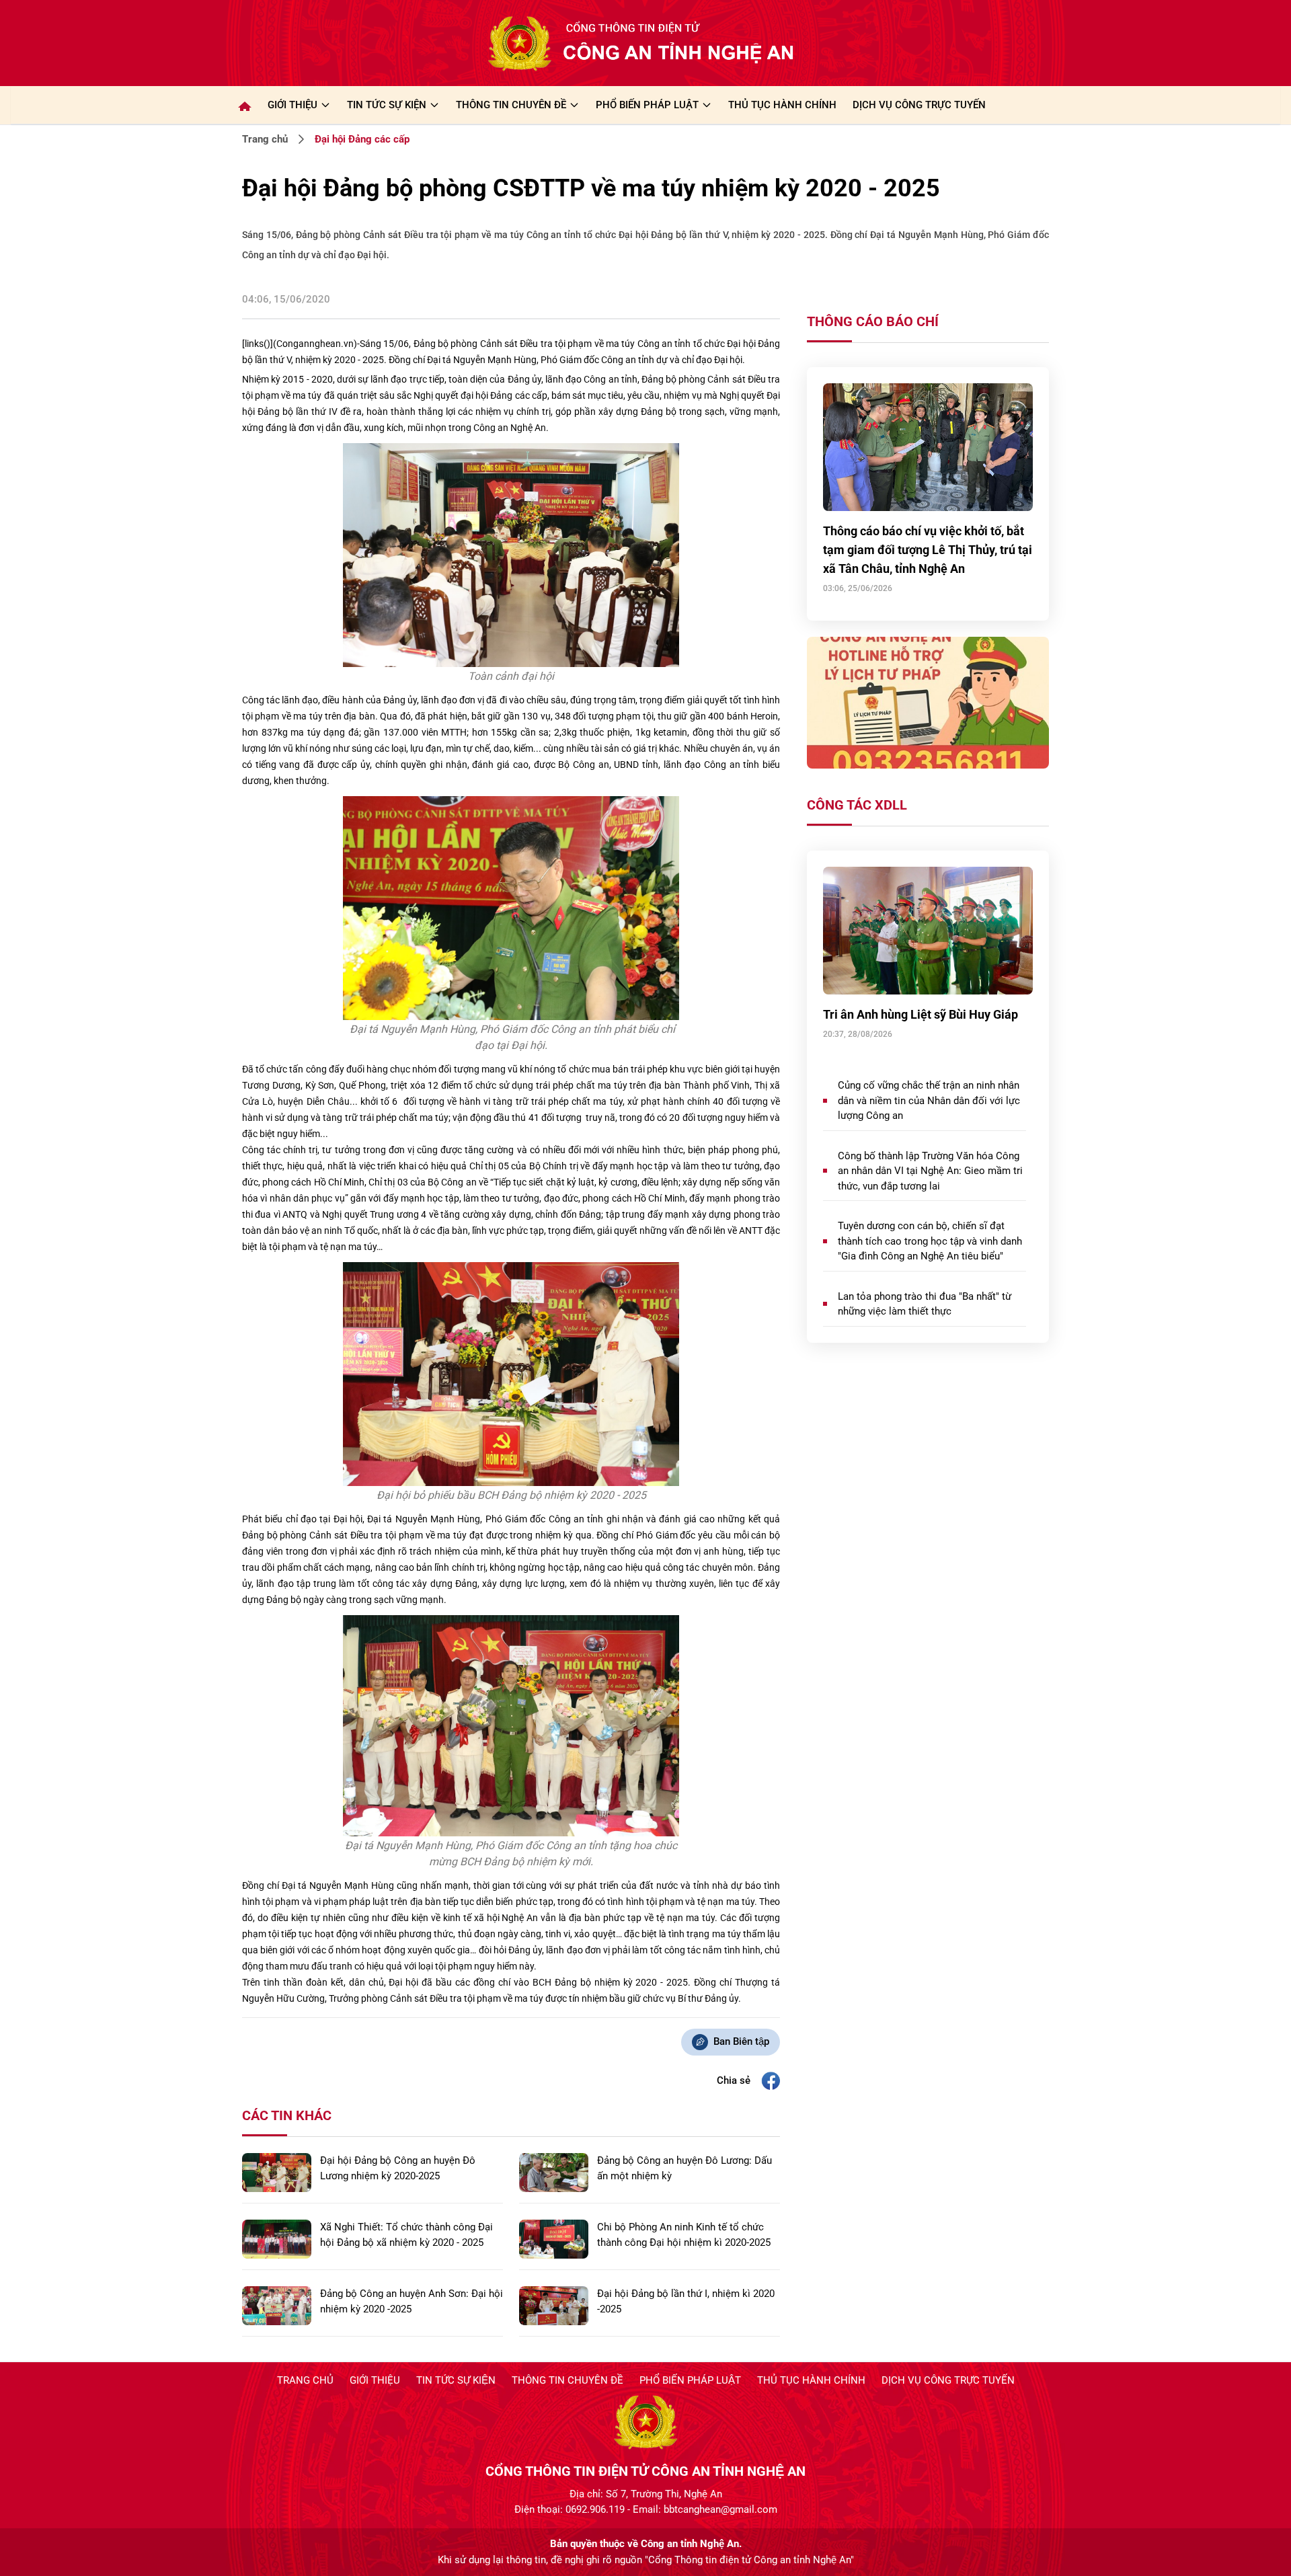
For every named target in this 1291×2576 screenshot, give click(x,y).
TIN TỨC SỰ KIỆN (387, 105)
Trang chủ (265, 139)
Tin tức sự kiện (456, 2380)
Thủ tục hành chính (811, 2380)
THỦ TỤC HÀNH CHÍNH (782, 105)
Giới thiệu (292, 105)
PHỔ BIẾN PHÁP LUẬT (647, 105)
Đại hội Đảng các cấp (362, 139)
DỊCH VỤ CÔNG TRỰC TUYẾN (919, 105)
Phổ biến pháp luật (690, 2380)
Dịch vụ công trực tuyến (948, 2380)
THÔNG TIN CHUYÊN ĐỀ (511, 105)
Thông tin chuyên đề (568, 2380)
